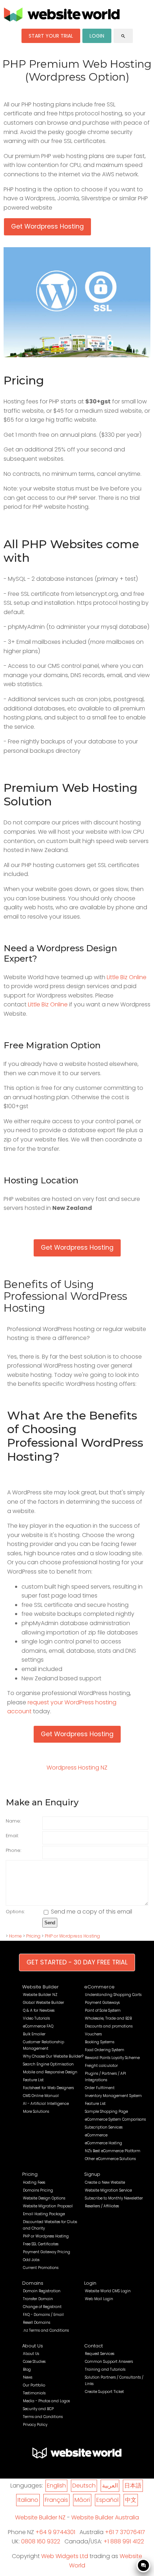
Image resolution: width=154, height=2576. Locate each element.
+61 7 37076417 (125, 2532)
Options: (15, 1912)
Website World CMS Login (108, 2291)
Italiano (28, 2500)
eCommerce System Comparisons (115, 2119)
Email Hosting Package (44, 2214)
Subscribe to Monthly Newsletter (114, 2198)
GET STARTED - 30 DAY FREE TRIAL (77, 1962)
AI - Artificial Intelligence (46, 2104)
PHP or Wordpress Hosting (72, 1936)
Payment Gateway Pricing (47, 2252)
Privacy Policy (35, 2425)
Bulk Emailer (34, 2034)
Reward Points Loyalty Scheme (112, 2058)
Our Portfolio (34, 2385)
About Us (33, 2346)
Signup (92, 2174)
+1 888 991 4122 (124, 2541)
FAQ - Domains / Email (43, 2315)
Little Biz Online (127, 977)
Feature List (33, 2080)
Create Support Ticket (104, 2392)
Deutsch (84, 2486)
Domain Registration (42, 2291)
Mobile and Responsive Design (50, 2072)
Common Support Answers (109, 2362)
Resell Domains (37, 2323)
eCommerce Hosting (104, 2143)
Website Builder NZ (40, 1995)
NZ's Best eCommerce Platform (113, 2151)
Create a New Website (105, 2182)
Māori (82, 2500)
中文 (131, 2500)
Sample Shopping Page (106, 2111)
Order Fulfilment (100, 2088)
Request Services (100, 2354)
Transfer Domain (38, 2299)
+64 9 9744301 (55, 2532)
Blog (27, 2369)
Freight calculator (101, 2066)
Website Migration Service (108, 2190)
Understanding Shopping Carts (113, 1995)
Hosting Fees (34, 2182)
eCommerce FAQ (38, 2026)
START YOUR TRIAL (51, 36)
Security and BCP (38, 2409)
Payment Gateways (102, 2003)
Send (50, 1923)
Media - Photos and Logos (46, 2401)
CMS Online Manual (41, 2096)
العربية (110, 2486)
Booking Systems (100, 2042)
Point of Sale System (103, 2010)
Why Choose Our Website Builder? (53, 2056)
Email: (12, 1836)
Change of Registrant (42, 2307)
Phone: (13, 1850)
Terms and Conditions (43, 2417)
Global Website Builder (44, 2003)
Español (107, 2500)
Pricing (33, 1936)
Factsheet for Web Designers (48, 2088)
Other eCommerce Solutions (110, 2159)
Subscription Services (104, 2127)
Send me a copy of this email (91, 1912)
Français (56, 2500)
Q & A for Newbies (39, 2010)
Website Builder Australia (105, 2517)
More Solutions (36, 2111)
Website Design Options (44, 2198)
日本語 (133, 2486)
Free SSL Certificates (41, 2244)
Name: (13, 1821)
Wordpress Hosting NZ (77, 1768)
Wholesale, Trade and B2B (108, 2018)
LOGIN (97, 36)
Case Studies (34, 2362)
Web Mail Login (99, 2299)
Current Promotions (41, 2268)
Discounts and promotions (109, 2026)
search (123, 36)
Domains (33, 2283)
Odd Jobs (31, 2260)
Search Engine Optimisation (48, 2064)
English (56, 2486)
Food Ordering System (105, 2050)
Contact (93, 2346)
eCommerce (99, 1987)
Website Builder (40, 1987)
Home (15, 1936)
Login (90, 2283)
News (28, 2377)
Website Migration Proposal (48, 2206)
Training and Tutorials (105, 2369)
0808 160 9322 (41, 2541)
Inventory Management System (113, 2096)
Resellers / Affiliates (102, 2206)
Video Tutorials (36, 2018)
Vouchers (93, 2034)
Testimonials (34, 2393)
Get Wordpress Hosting (47, 226)
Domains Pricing (38, 2190)
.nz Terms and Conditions (46, 2330)
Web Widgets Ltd (65, 2556)
